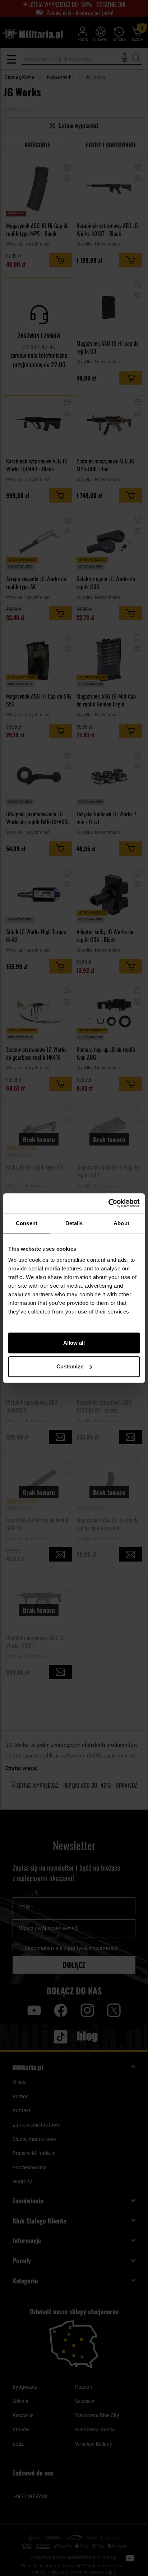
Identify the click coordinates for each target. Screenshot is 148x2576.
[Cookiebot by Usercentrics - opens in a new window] (108, 1203)
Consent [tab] (27, 1223)
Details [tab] (74, 1223)
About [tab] (121, 1223)
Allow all (74, 1343)
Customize (70, 1366)
